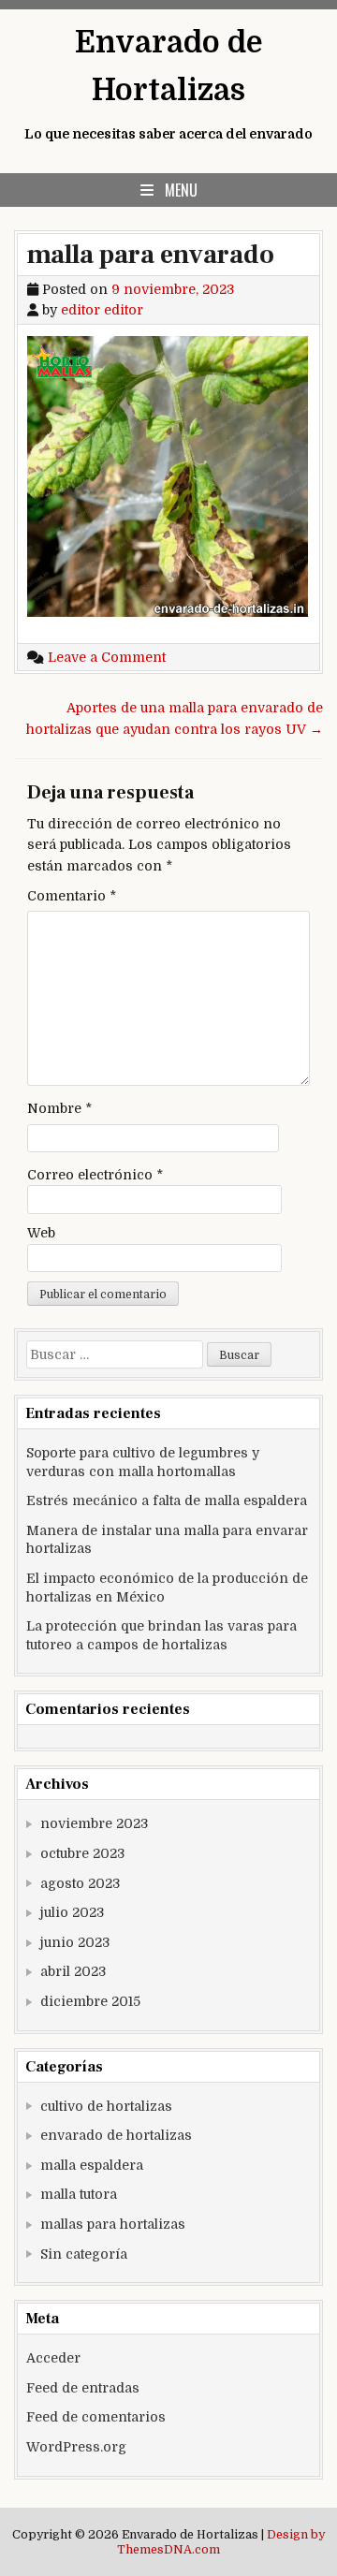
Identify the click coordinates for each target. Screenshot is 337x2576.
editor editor (102, 310)
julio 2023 (72, 1912)
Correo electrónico (95, 1175)
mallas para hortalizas (113, 2224)
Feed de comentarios (96, 2417)
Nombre (59, 1108)
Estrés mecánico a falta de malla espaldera (167, 1500)
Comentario (72, 896)
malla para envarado (151, 255)
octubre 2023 (82, 1853)
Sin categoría (84, 2254)
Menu (181, 190)
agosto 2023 (80, 1883)
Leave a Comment (107, 657)
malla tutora (79, 2194)
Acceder (53, 2358)
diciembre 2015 (90, 2001)
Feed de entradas (83, 2388)
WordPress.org (76, 2447)
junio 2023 (75, 1942)
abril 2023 (73, 1971)
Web (41, 1233)
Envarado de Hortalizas (169, 66)
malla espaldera (92, 2165)
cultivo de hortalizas (106, 2106)
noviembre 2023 (94, 1823)
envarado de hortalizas (116, 2135)
